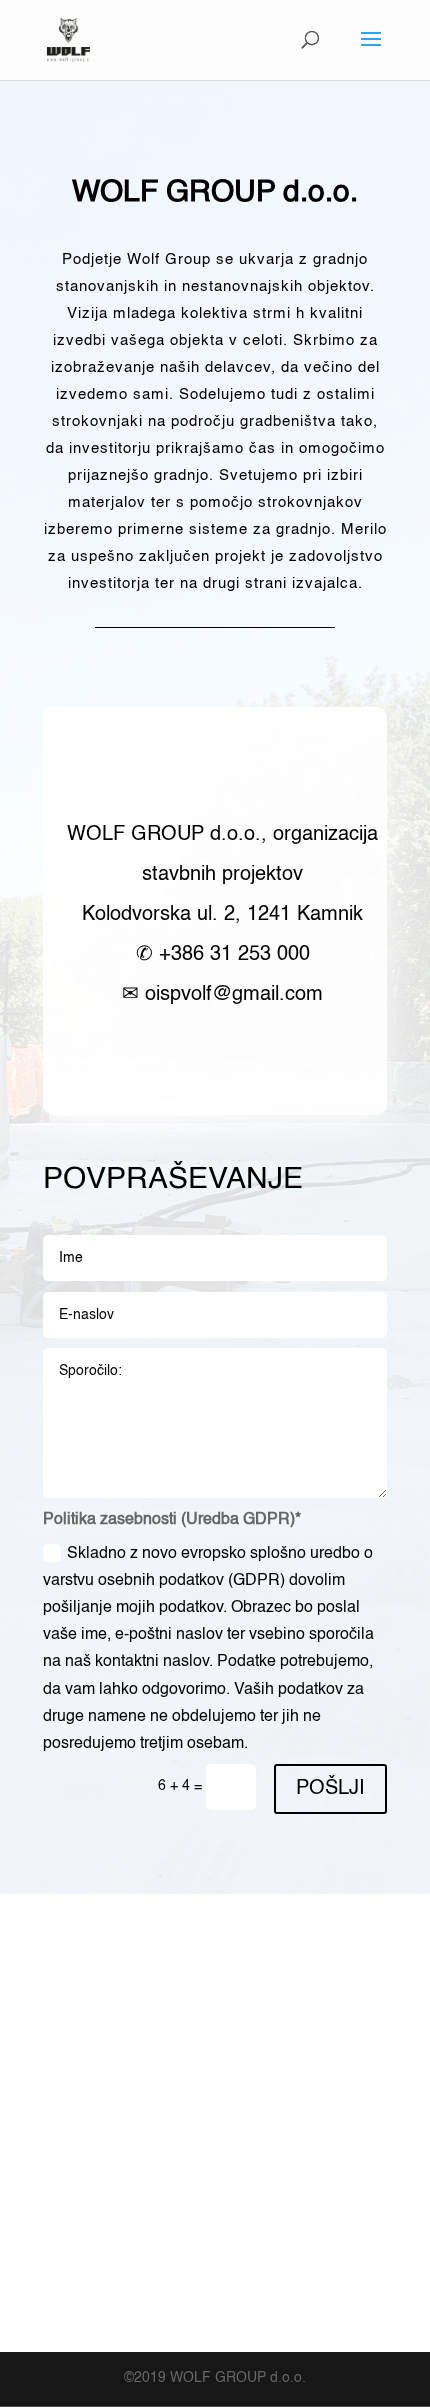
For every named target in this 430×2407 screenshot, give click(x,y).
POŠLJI (330, 1789)
